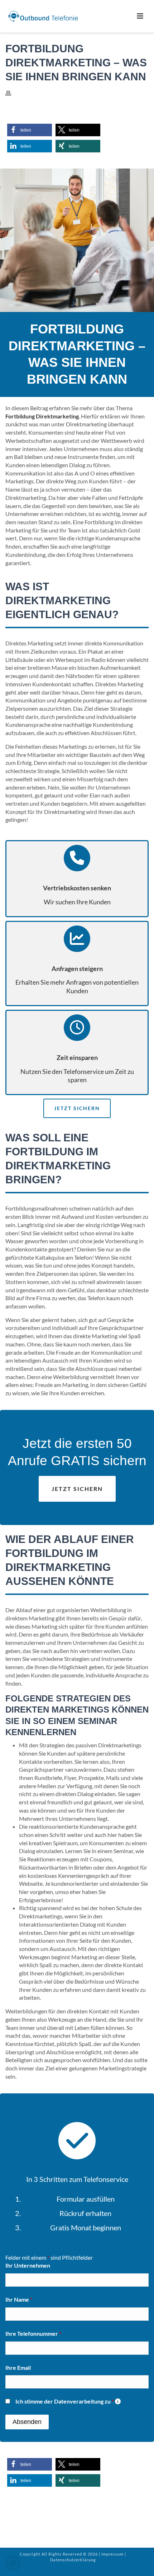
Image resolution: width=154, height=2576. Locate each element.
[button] (30, 130)
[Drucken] (12, 93)
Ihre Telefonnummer (33, 2333)
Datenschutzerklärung (73, 2560)
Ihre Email (18, 2367)
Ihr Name (19, 2299)
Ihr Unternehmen (28, 2265)
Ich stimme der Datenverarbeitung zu (68, 2401)
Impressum (112, 2554)
